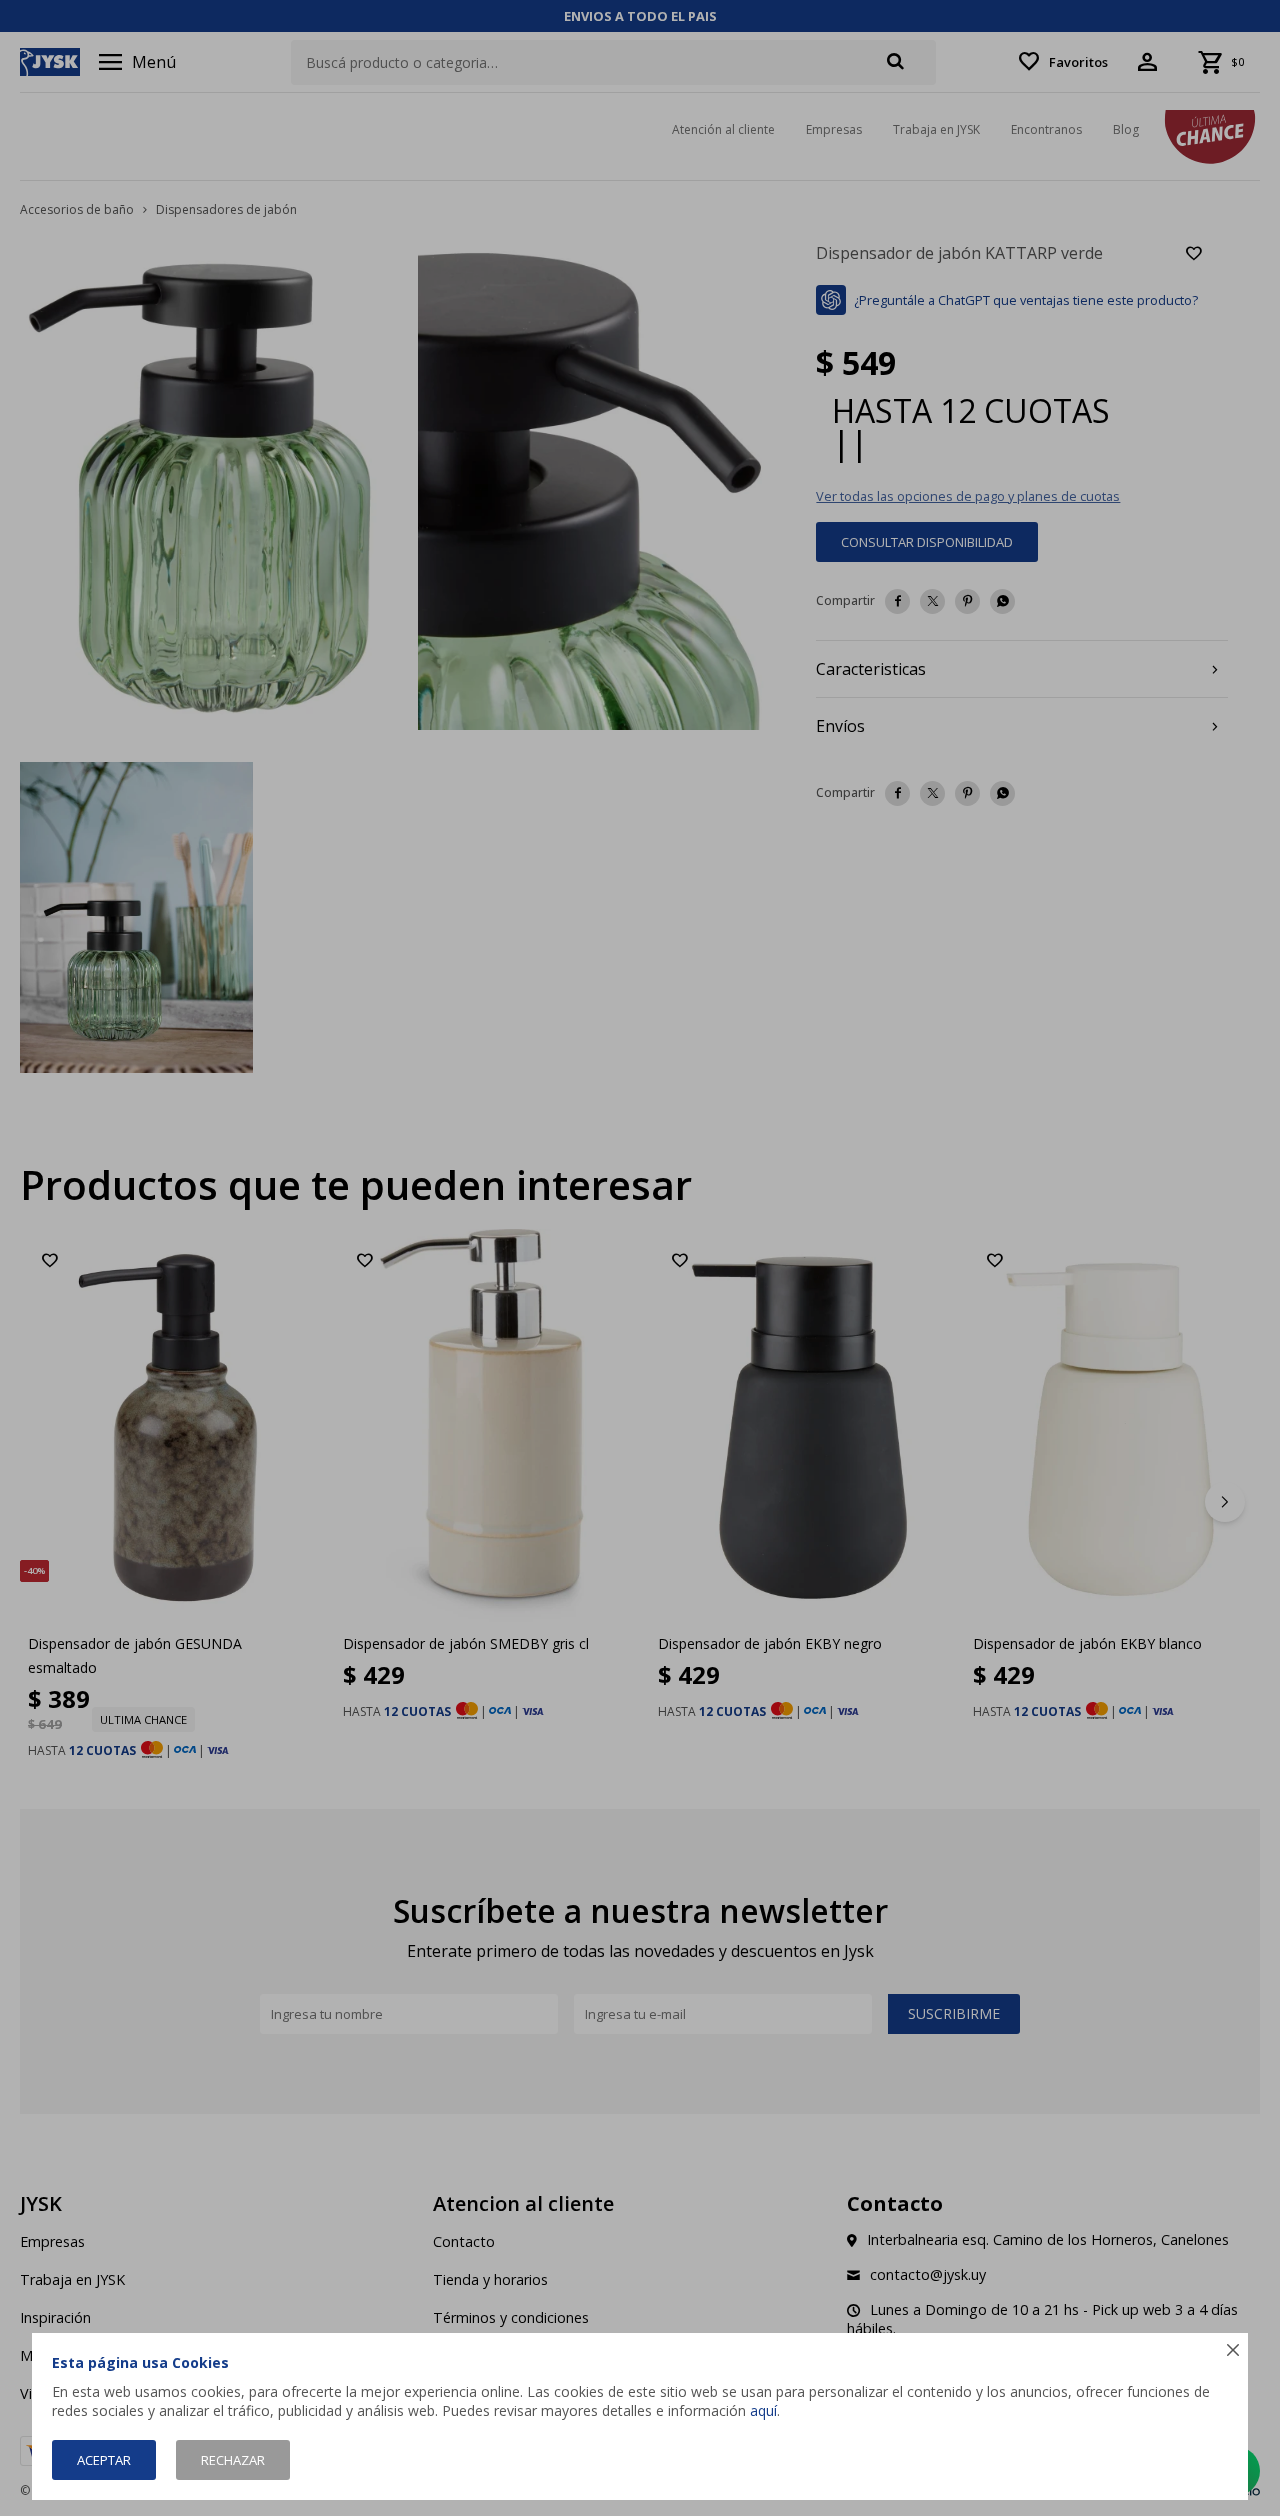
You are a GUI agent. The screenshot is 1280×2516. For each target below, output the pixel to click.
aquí (763, 2410)
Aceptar (104, 2460)
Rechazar (233, 2460)
